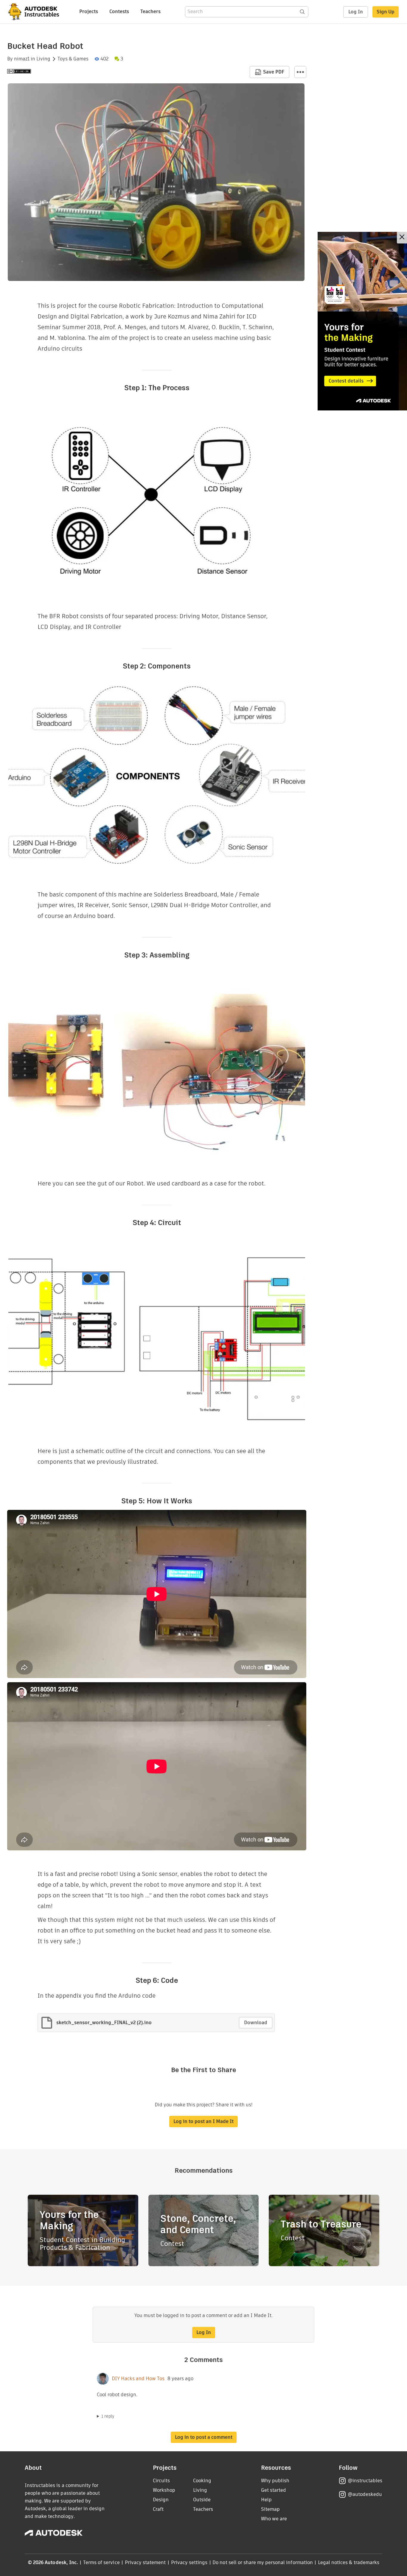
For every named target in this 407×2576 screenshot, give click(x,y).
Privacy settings (189, 2562)
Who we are (274, 2519)
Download (256, 2023)
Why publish (275, 2481)
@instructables (365, 2481)
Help (266, 2500)
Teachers (150, 11)
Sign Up (386, 12)
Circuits (161, 2481)
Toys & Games (73, 59)
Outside (202, 2500)
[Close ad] (402, 238)
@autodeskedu (365, 2494)
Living (43, 59)
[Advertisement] (362, 321)
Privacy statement (145, 2562)
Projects (89, 11)
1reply (108, 2416)
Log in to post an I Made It (203, 2121)
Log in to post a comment (204, 2437)
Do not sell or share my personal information (262, 2562)
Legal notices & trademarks (349, 2562)
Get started (274, 2490)
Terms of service (101, 2562)
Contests (119, 11)
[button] (300, 72)
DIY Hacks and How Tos (138, 2379)
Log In (356, 12)
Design (161, 2500)
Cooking (202, 2481)
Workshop (164, 2490)
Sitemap (270, 2509)
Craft (158, 2509)
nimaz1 (22, 59)
